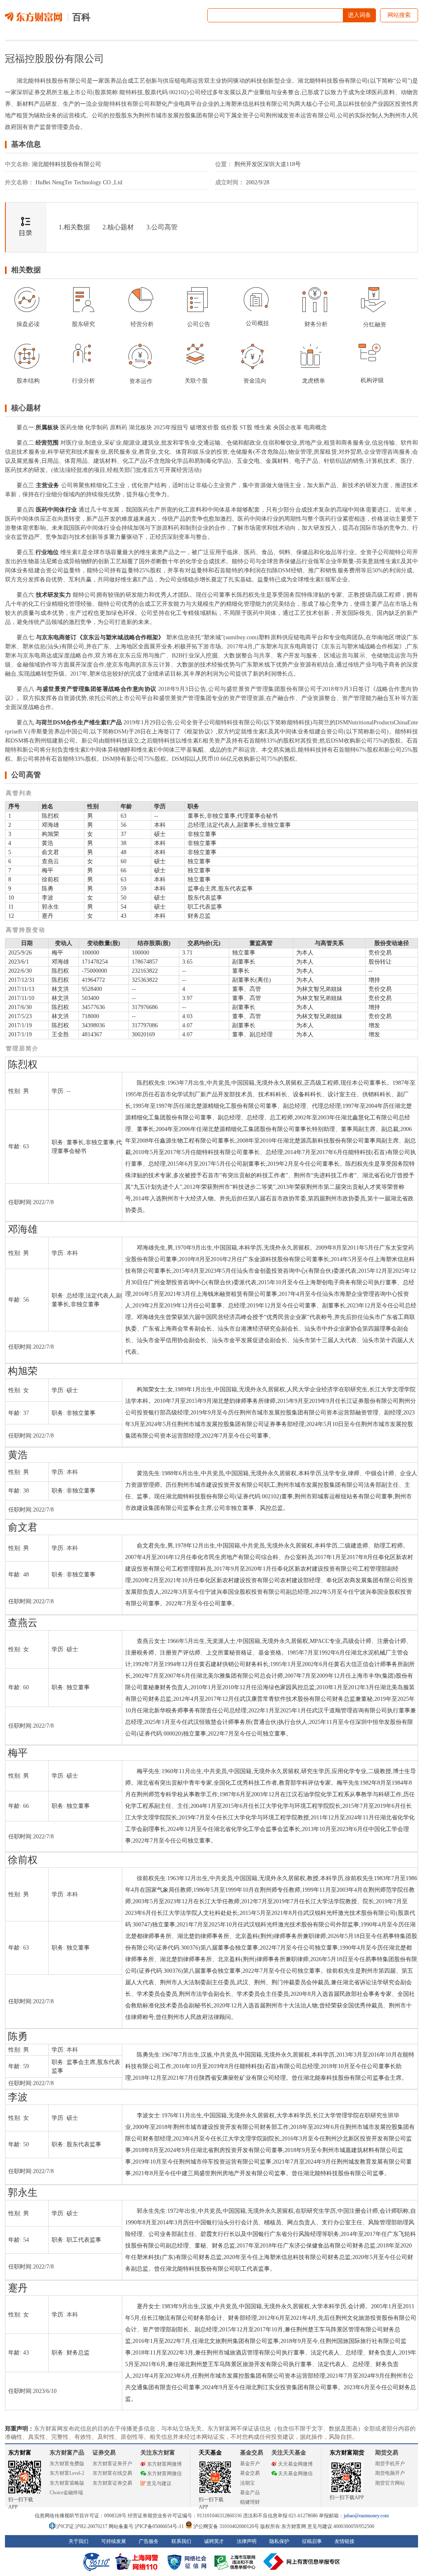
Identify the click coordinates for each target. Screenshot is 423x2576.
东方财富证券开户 (112, 2464)
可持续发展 (114, 2541)
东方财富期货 (347, 2453)
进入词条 (359, 15)
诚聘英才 (214, 2541)
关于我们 (78, 2541)
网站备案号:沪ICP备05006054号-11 (147, 2526)
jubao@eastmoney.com (366, 2516)
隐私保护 (279, 2541)
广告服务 (149, 2541)
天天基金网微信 (295, 2474)
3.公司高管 (162, 227)
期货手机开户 (390, 2464)
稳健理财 (250, 2502)
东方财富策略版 (67, 2483)
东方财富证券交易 (112, 2483)
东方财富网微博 (164, 2464)
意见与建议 (159, 2483)
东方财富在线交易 (112, 2473)
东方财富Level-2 (67, 2473)
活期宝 (247, 2483)
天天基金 (210, 2453)
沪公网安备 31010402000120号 (226, 2526)
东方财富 (20, 2453)
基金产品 (250, 2493)
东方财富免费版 (67, 2464)
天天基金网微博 (295, 2464)
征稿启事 (312, 2541)
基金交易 (250, 2473)
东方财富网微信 (164, 2474)
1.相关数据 (74, 227)
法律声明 (247, 2541)
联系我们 (181, 2541)
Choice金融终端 (66, 2493)
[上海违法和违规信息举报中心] (236, 2562)
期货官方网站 (390, 2483)
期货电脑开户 (390, 2473)
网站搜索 (399, 15)
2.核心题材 (118, 227)
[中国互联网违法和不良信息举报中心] (302, 2562)
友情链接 (345, 2541)
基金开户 (250, 2464)
